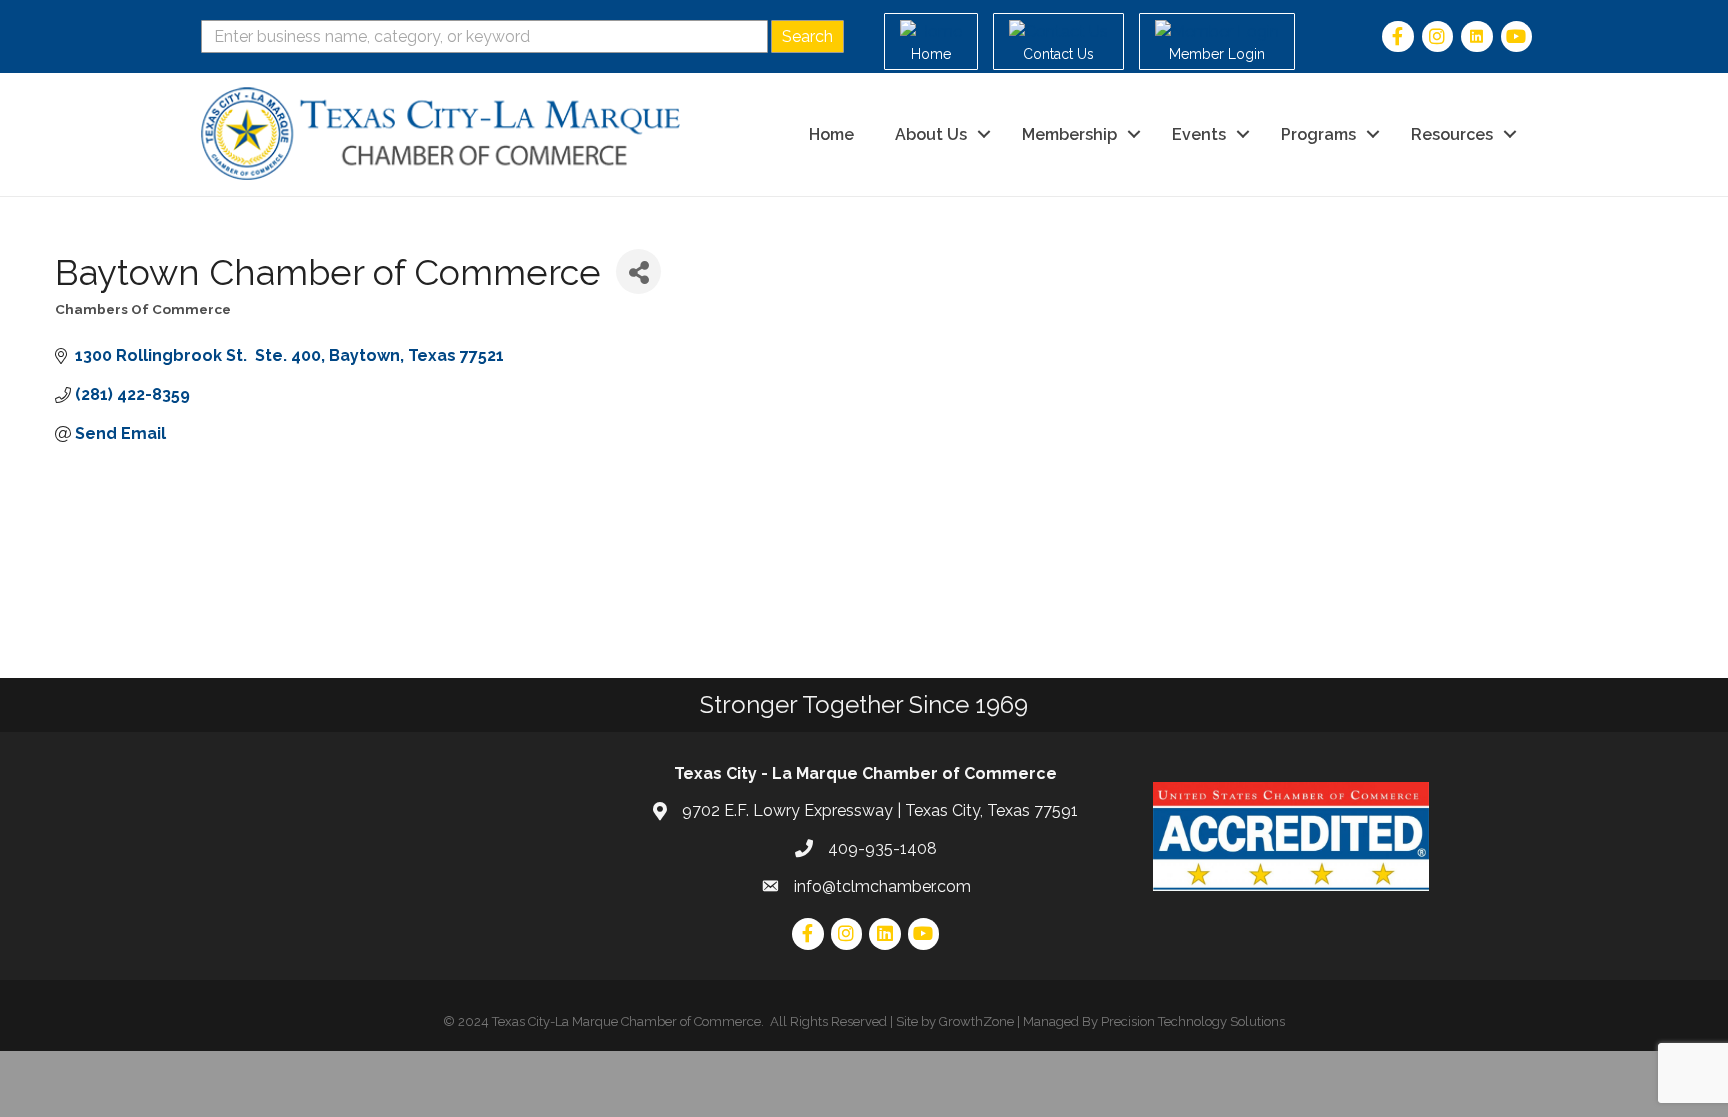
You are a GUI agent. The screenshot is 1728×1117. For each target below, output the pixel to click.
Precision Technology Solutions (1193, 1021)
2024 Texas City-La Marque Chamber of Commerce (609, 1021)
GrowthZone (976, 1021)
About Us (931, 134)
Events (1199, 134)
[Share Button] (638, 271)
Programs (1318, 134)
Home (831, 134)
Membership (1069, 134)
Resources (1452, 134)
